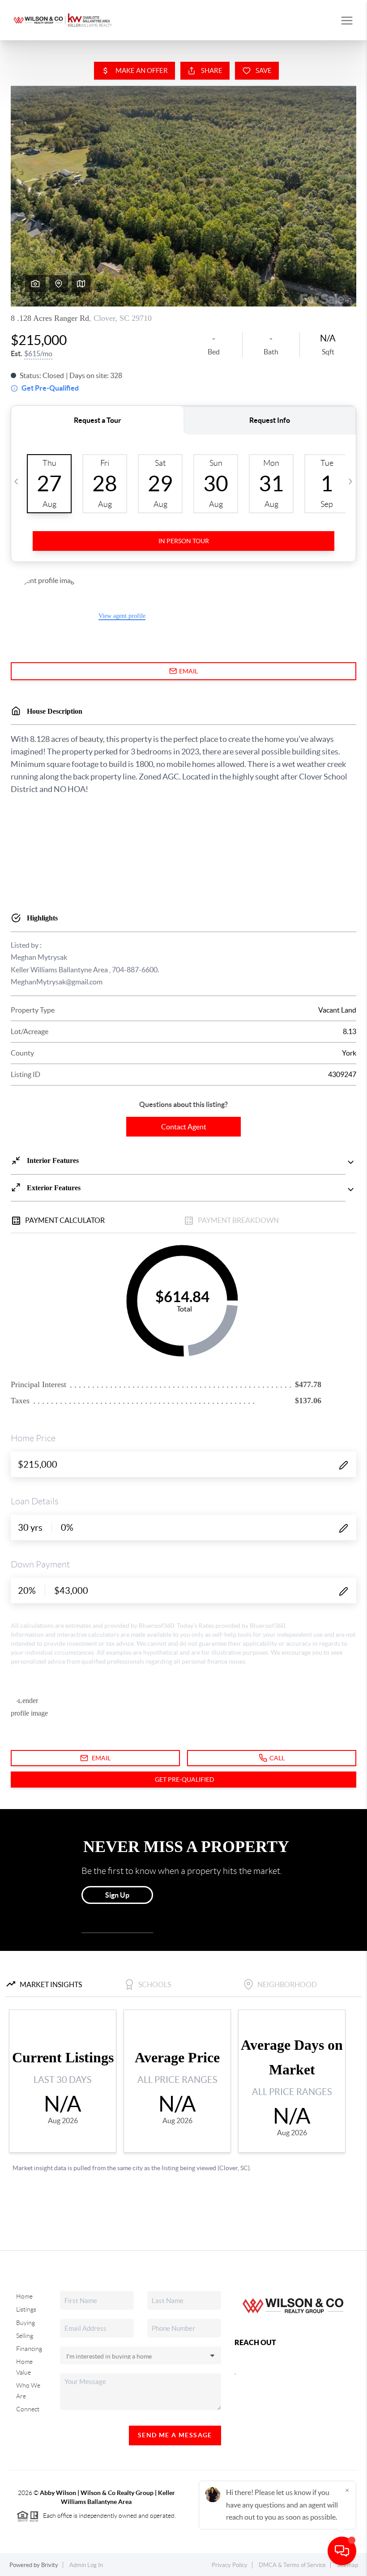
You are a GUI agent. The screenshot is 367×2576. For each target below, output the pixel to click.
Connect (28, 2409)
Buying (26, 2323)
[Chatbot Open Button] (342, 2551)
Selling (25, 2336)
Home (24, 2296)
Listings (26, 2309)
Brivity (50, 2565)
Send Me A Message (175, 2435)
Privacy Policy (230, 2565)
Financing (29, 2349)
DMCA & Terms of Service (292, 2565)
